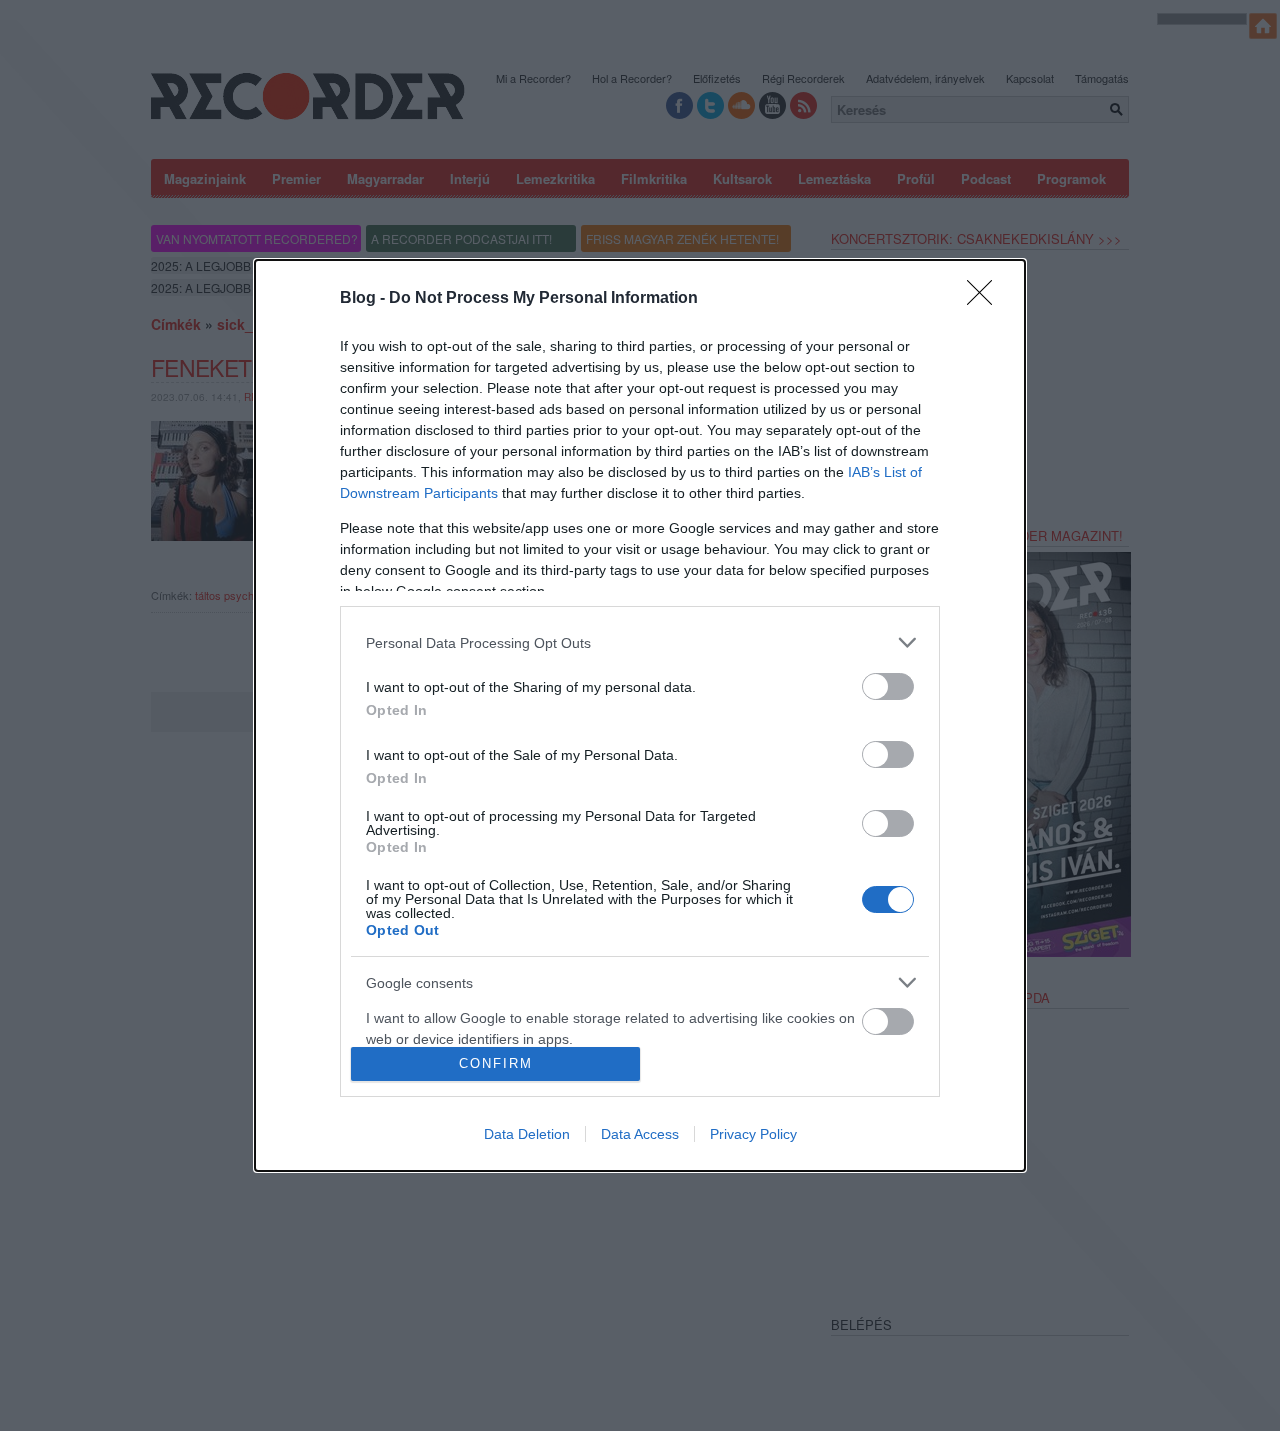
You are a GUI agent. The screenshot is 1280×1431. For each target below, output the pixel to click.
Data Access (640, 1134)
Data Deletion (527, 1134)
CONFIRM (496, 1063)
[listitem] (640, 642)
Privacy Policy (753, 1134)
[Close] (986, 299)
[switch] (888, 686)
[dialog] (640, 715)
